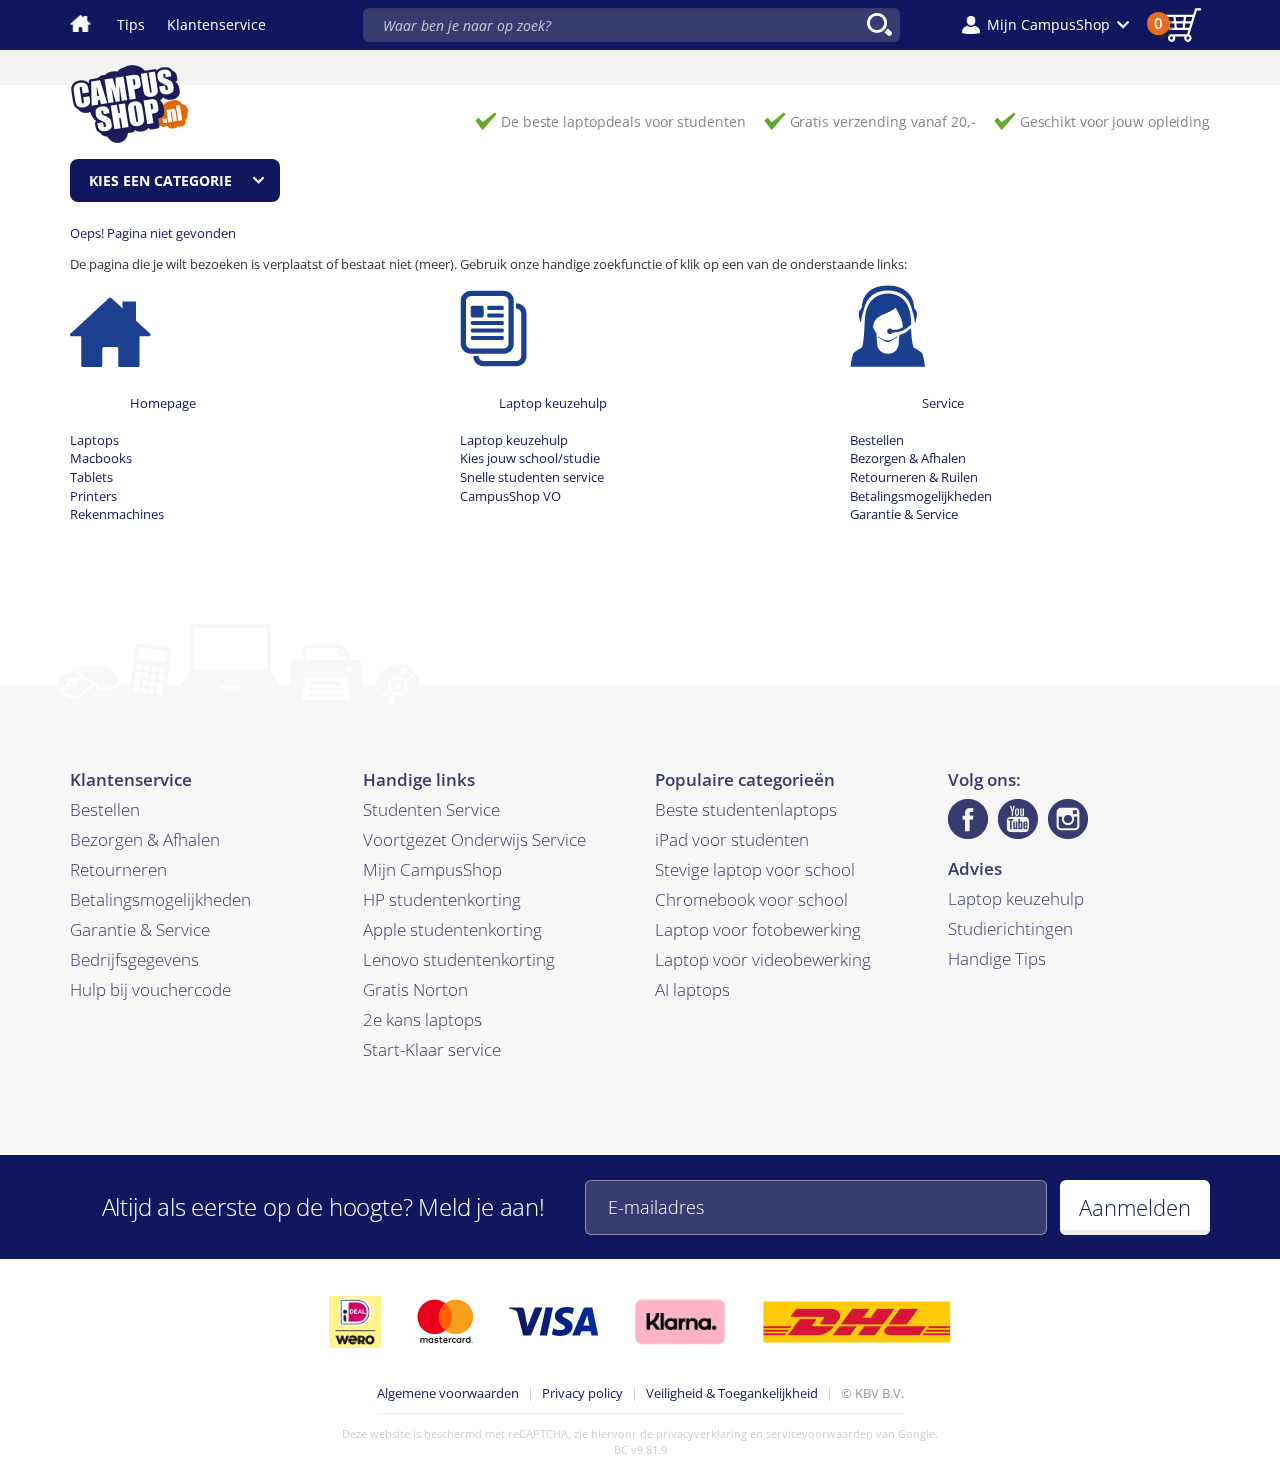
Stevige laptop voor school (755, 869)
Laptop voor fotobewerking (758, 929)
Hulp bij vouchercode (150, 989)
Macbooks (101, 458)
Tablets (91, 477)
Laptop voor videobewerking (763, 959)
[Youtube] (1018, 819)
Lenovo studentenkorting (459, 959)
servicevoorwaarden (819, 1433)
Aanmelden (1135, 1207)
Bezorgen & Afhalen (908, 458)
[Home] (110, 325)
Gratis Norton (415, 989)
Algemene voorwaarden (448, 1393)
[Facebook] (968, 819)
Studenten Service (431, 809)
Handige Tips (997, 958)
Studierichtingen (1010, 928)
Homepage (163, 403)
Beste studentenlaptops (746, 809)
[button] (1045, 25)
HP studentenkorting (442, 899)
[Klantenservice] (887, 325)
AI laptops (692, 989)
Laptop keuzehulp (553, 403)
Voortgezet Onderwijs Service (474, 839)
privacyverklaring (701, 1433)
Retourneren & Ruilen (914, 477)
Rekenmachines (117, 514)
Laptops (94, 440)
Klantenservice (216, 24)
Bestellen (877, 440)
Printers (93, 496)
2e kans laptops (422, 1019)
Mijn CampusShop (432, 869)
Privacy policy (582, 1393)
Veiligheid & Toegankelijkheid (732, 1393)
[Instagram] (1068, 819)
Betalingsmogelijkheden (921, 496)
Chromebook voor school (751, 899)
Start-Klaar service (432, 1049)
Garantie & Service (904, 514)
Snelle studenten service (532, 477)
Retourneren (118, 869)
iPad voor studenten (732, 839)
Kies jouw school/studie (530, 458)
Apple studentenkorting (452, 929)
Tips (131, 24)
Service (943, 403)
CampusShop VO (510, 496)
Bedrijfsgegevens (134, 959)
